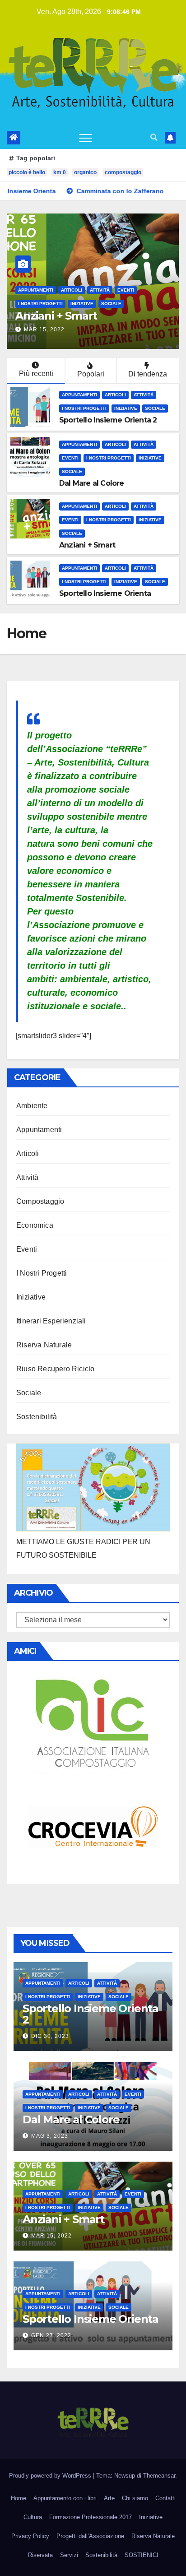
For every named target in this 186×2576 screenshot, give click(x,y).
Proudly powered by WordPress (51, 2476)
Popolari (91, 374)
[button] (154, 137)
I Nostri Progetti (140, 290)
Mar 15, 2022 (51, 2236)
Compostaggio (40, 1201)
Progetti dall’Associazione (90, 2536)
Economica (35, 1225)
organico (85, 172)
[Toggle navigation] (85, 138)
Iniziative (30, 304)
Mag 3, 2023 (50, 2136)
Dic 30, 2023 (50, 2036)
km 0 (60, 172)
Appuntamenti (36, 290)
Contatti (165, 2498)
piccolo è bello (27, 172)
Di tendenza (148, 374)
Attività (100, 290)
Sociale (59, 304)
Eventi (70, 458)
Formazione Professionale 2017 (91, 2517)
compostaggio (123, 172)
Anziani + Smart (87, 545)
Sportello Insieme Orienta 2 (108, 420)
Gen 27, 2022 (44, 330)
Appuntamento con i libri (65, 2498)
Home (19, 2498)
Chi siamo (135, 2498)
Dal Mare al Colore (92, 483)
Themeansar (159, 2476)
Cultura (33, 2517)
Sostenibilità (37, 1417)
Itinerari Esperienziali (51, 1321)
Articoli (72, 290)
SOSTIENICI (142, 2555)
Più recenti (36, 374)
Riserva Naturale (44, 1345)
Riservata (40, 2555)
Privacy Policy (30, 2536)
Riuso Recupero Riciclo (55, 1369)
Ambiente (32, 1106)
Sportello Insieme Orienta (83, 316)
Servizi (69, 2555)
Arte (109, 2498)
